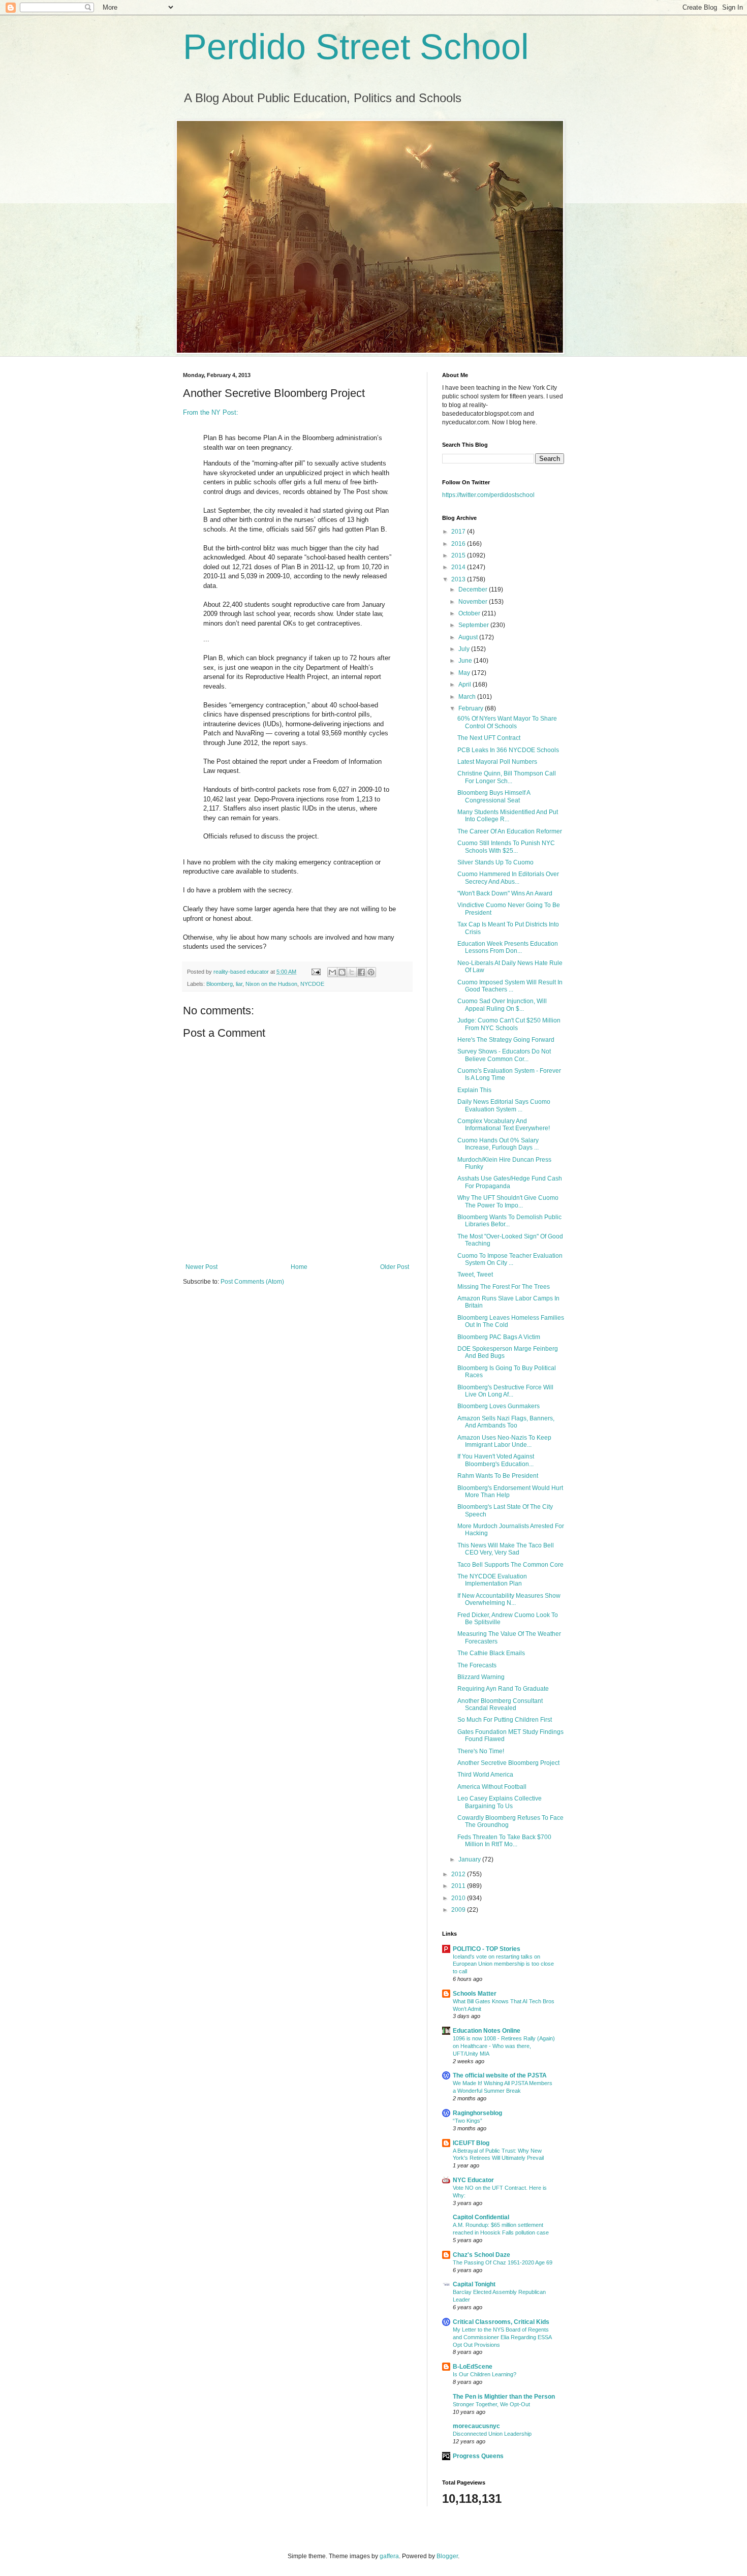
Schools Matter (475, 1994)
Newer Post (201, 1267)
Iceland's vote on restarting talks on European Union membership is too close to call (503, 1964)
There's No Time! (481, 1751)
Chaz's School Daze (481, 2255)
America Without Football (492, 1787)
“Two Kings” (468, 2121)
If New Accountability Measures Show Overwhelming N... (509, 1599)
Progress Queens (478, 2456)
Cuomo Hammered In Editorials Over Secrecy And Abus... (508, 878)
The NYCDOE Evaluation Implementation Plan (492, 1580)
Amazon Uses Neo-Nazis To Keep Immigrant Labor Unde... (504, 1441)
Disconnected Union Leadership (492, 2434)
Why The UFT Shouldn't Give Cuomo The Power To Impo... (508, 1201)
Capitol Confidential (481, 2217)
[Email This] (332, 972)
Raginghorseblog (477, 2113)
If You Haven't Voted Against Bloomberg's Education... (496, 1460)
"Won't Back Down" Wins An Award (505, 893)
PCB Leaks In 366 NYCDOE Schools (508, 750)
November (474, 602)
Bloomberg (220, 984)
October (470, 613)
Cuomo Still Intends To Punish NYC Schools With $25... (506, 847)
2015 (459, 555)
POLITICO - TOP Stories (487, 1949)
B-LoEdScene (473, 2367)
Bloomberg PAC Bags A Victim (499, 1337)
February (472, 708)
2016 (459, 544)
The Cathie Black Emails (491, 1653)
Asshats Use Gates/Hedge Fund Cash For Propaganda (510, 1182)
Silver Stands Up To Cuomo (495, 862)
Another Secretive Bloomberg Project (508, 1763)
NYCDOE (312, 984)
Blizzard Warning (481, 1677)
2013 (459, 579)
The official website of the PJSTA (500, 2075)
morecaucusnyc (476, 2426)
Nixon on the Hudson (271, 984)
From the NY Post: (211, 412)
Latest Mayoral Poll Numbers (497, 762)
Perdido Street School (356, 47)
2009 (459, 1910)
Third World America (485, 1775)
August (469, 637)
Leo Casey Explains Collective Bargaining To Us (500, 1802)
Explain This (474, 1090)
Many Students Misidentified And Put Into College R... (508, 816)
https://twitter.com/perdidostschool (488, 495)
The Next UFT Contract (489, 738)
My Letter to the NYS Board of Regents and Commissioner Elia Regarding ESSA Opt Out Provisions (502, 2337)
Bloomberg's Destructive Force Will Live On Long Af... (505, 1391)
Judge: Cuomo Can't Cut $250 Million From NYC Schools (509, 1024)
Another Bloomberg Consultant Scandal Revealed (500, 1704)
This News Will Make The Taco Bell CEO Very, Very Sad (506, 1549)
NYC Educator (473, 2180)
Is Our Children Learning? (485, 2374)
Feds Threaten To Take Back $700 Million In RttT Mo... (504, 1841)
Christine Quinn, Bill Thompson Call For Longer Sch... (507, 777)
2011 (459, 1886)
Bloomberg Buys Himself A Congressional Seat (494, 796)
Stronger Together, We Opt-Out (491, 2404)
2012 (459, 1874)
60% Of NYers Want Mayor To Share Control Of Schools (507, 722)
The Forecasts (477, 1665)
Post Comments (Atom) (252, 1282)
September (474, 625)
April (465, 685)
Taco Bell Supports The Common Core (510, 1565)
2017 (459, 532)
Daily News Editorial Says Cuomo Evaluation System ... (504, 1105)
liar (239, 984)
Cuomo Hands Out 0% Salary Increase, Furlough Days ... (498, 1144)
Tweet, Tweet (475, 1275)
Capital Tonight (474, 2284)
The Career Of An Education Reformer (510, 831)
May (465, 673)
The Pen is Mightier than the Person (504, 2397)
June (466, 661)
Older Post (395, 1267)
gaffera (389, 2556)
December (474, 589)
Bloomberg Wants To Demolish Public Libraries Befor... (509, 1221)
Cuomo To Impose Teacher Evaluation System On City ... (510, 1259)
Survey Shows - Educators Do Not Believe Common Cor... (504, 1055)
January (470, 1859)
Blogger (447, 2556)
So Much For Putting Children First (505, 1720)
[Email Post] (316, 972)
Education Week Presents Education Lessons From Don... (508, 947)
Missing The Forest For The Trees (504, 1287)
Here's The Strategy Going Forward (506, 1040)
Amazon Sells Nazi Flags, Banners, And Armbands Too (506, 1422)
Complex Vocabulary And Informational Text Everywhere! (504, 1125)
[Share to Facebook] (361, 972)
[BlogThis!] (342, 972)
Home (299, 1267)
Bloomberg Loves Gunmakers (499, 1406)
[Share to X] (352, 972)
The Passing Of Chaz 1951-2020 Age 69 (503, 2262)
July (465, 649)
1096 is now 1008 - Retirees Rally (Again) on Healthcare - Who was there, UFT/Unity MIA (504, 2046)
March (468, 697)
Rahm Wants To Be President (498, 1476)
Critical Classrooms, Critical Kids (501, 2322)
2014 (459, 567)
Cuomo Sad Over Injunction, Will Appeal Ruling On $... (502, 1005)
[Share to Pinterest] (371, 972)
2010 (459, 1898)
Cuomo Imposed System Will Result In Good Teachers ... (510, 986)
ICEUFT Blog (471, 2143)
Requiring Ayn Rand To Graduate (503, 1689)
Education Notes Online (487, 2031)
